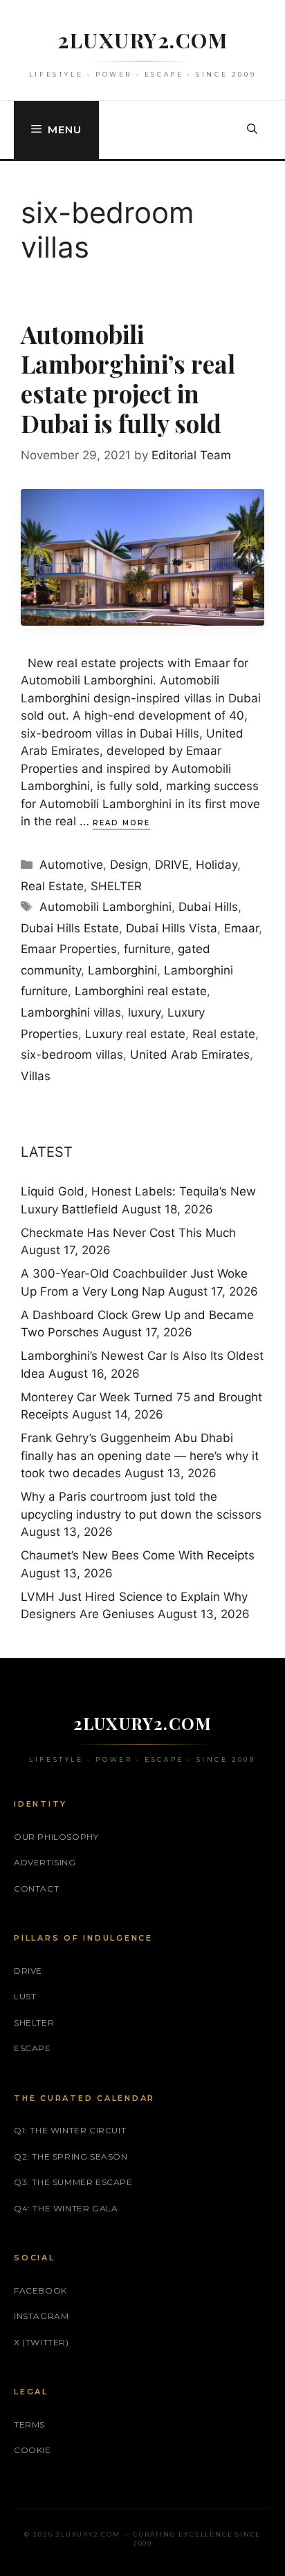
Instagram (41, 2316)
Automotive (71, 865)
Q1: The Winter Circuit (70, 2130)
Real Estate (52, 886)
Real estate (224, 1034)
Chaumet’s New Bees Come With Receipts (138, 1555)
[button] (252, 130)
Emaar (241, 928)
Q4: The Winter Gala (66, 2208)
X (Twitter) (42, 2342)
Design (129, 865)
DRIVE (172, 865)
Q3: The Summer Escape (73, 2182)
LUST (25, 1996)
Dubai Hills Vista (172, 928)
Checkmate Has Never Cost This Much (128, 1233)
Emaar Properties (69, 949)
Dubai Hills (208, 907)
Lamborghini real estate (141, 991)
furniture (147, 949)
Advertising (45, 1862)
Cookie (33, 2450)
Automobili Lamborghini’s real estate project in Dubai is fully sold (128, 378)
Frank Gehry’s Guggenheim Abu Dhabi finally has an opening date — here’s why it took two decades (140, 1455)
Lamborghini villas (71, 1012)
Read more (121, 823)
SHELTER (116, 886)
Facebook (40, 2290)
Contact (36, 1888)
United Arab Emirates (190, 1055)
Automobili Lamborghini (105, 907)
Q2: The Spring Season (71, 2156)
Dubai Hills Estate (70, 928)
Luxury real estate (135, 1034)
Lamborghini (122, 970)
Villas (36, 1076)
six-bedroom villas (72, 1055)
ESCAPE (33, 2048)
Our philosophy (56, 1837)
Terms (29, 2424)
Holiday (217, 865)
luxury (144, 1012)
